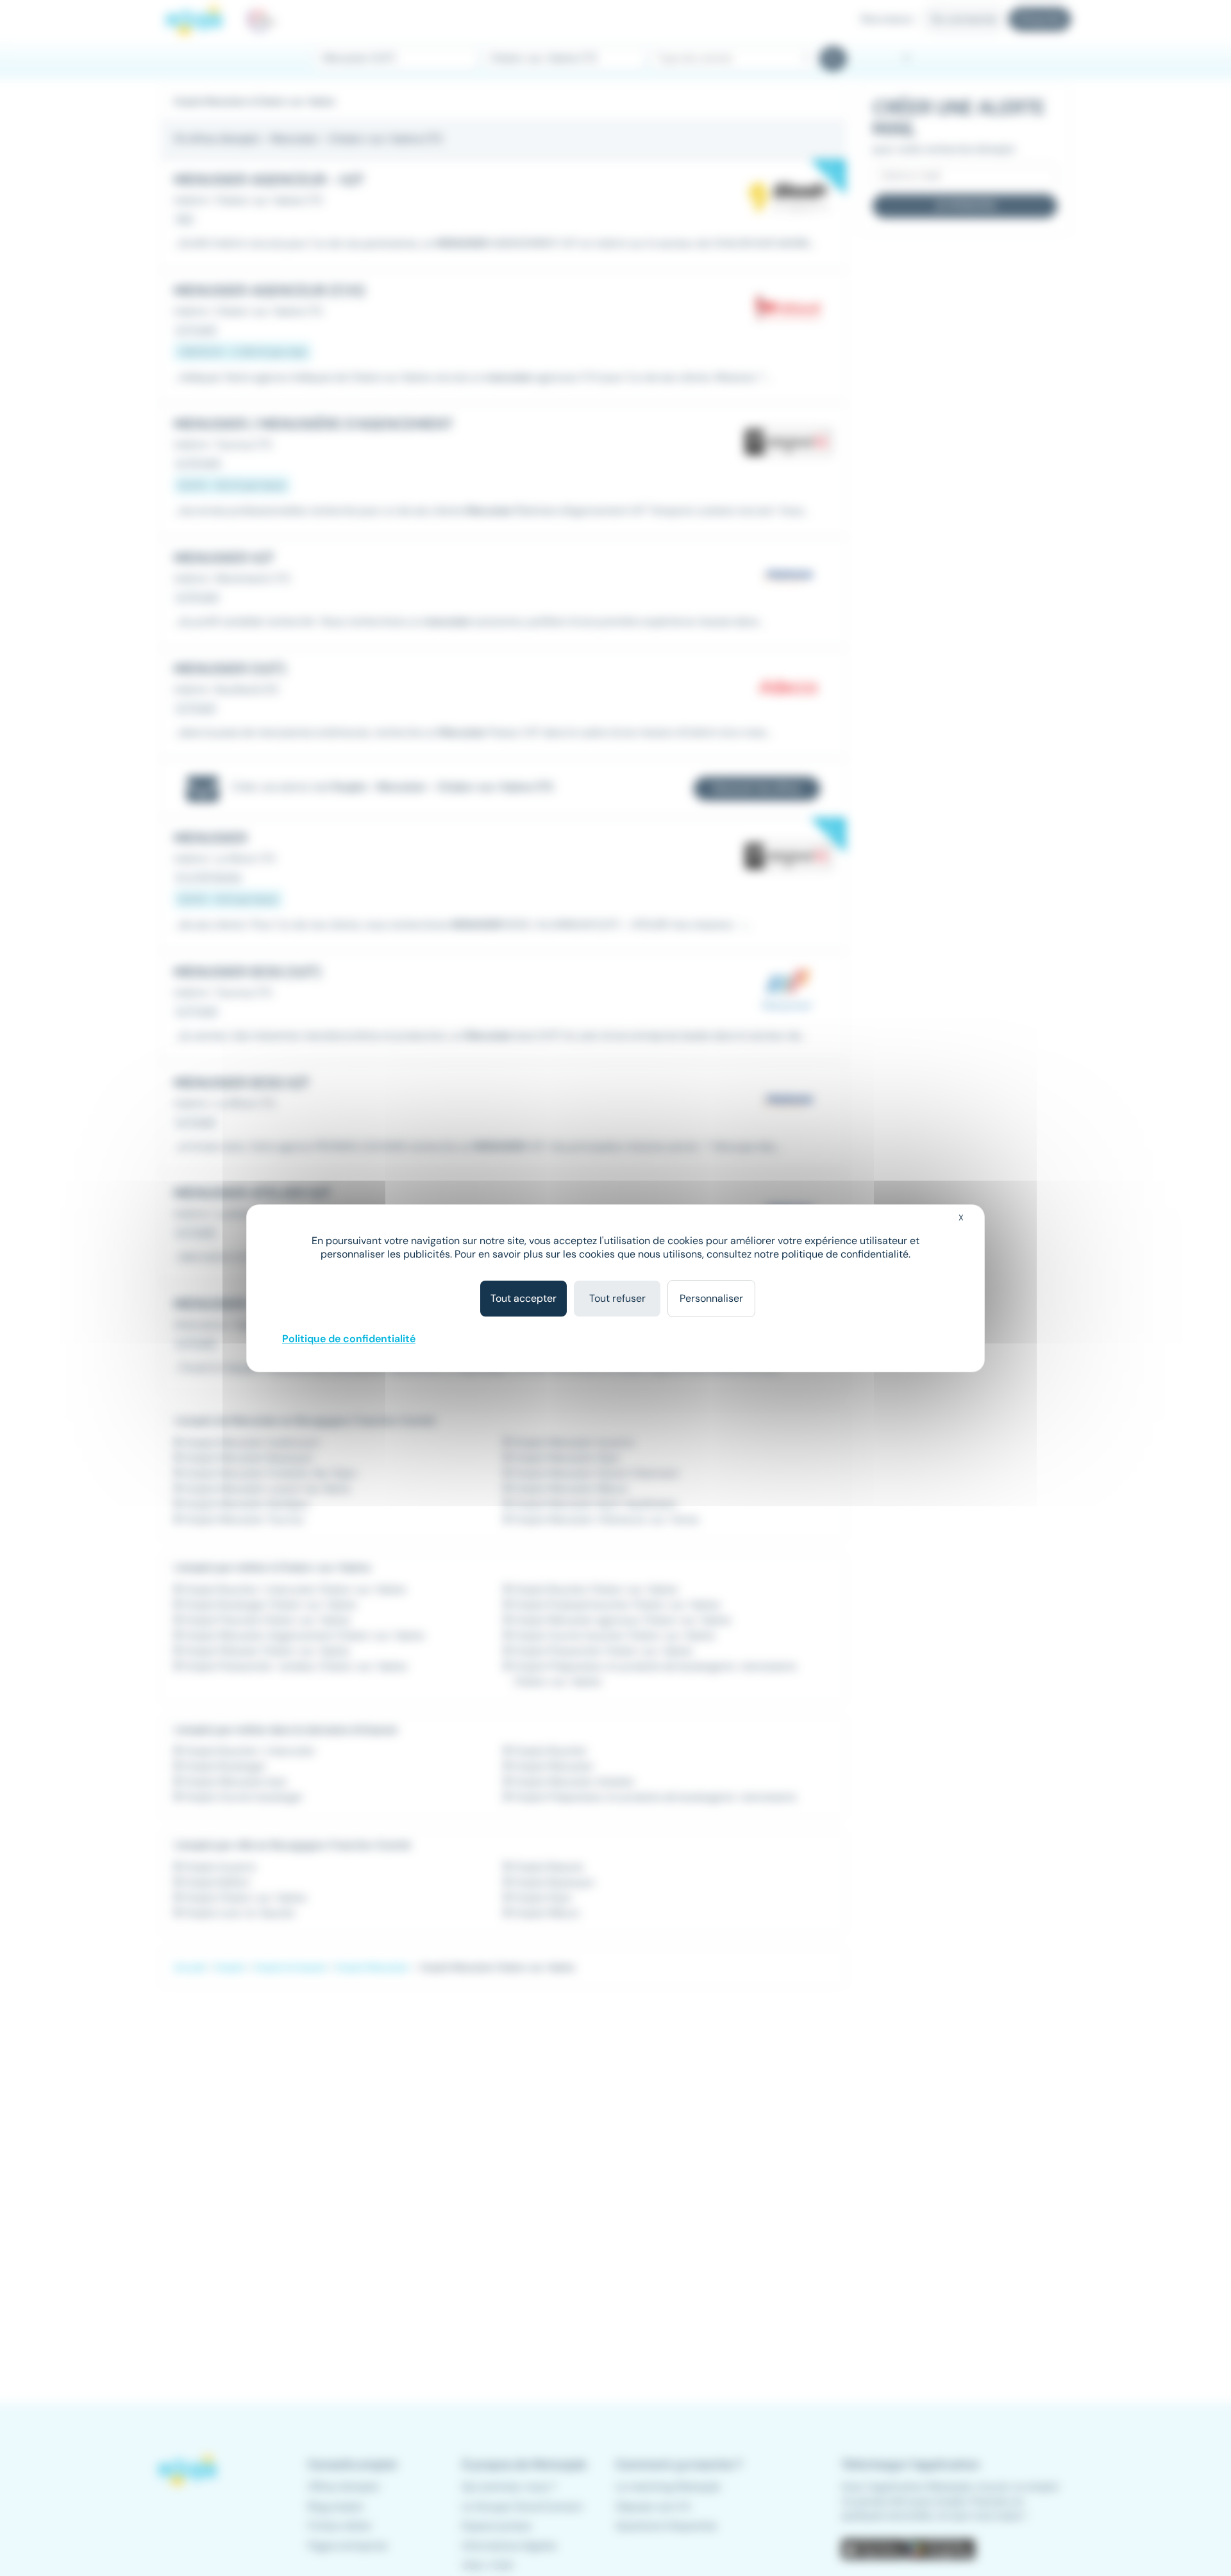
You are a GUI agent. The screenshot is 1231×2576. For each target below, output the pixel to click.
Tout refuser (617, 1298)
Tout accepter (523, 1298)
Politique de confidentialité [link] (349, 1339)
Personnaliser (711, 1298)
